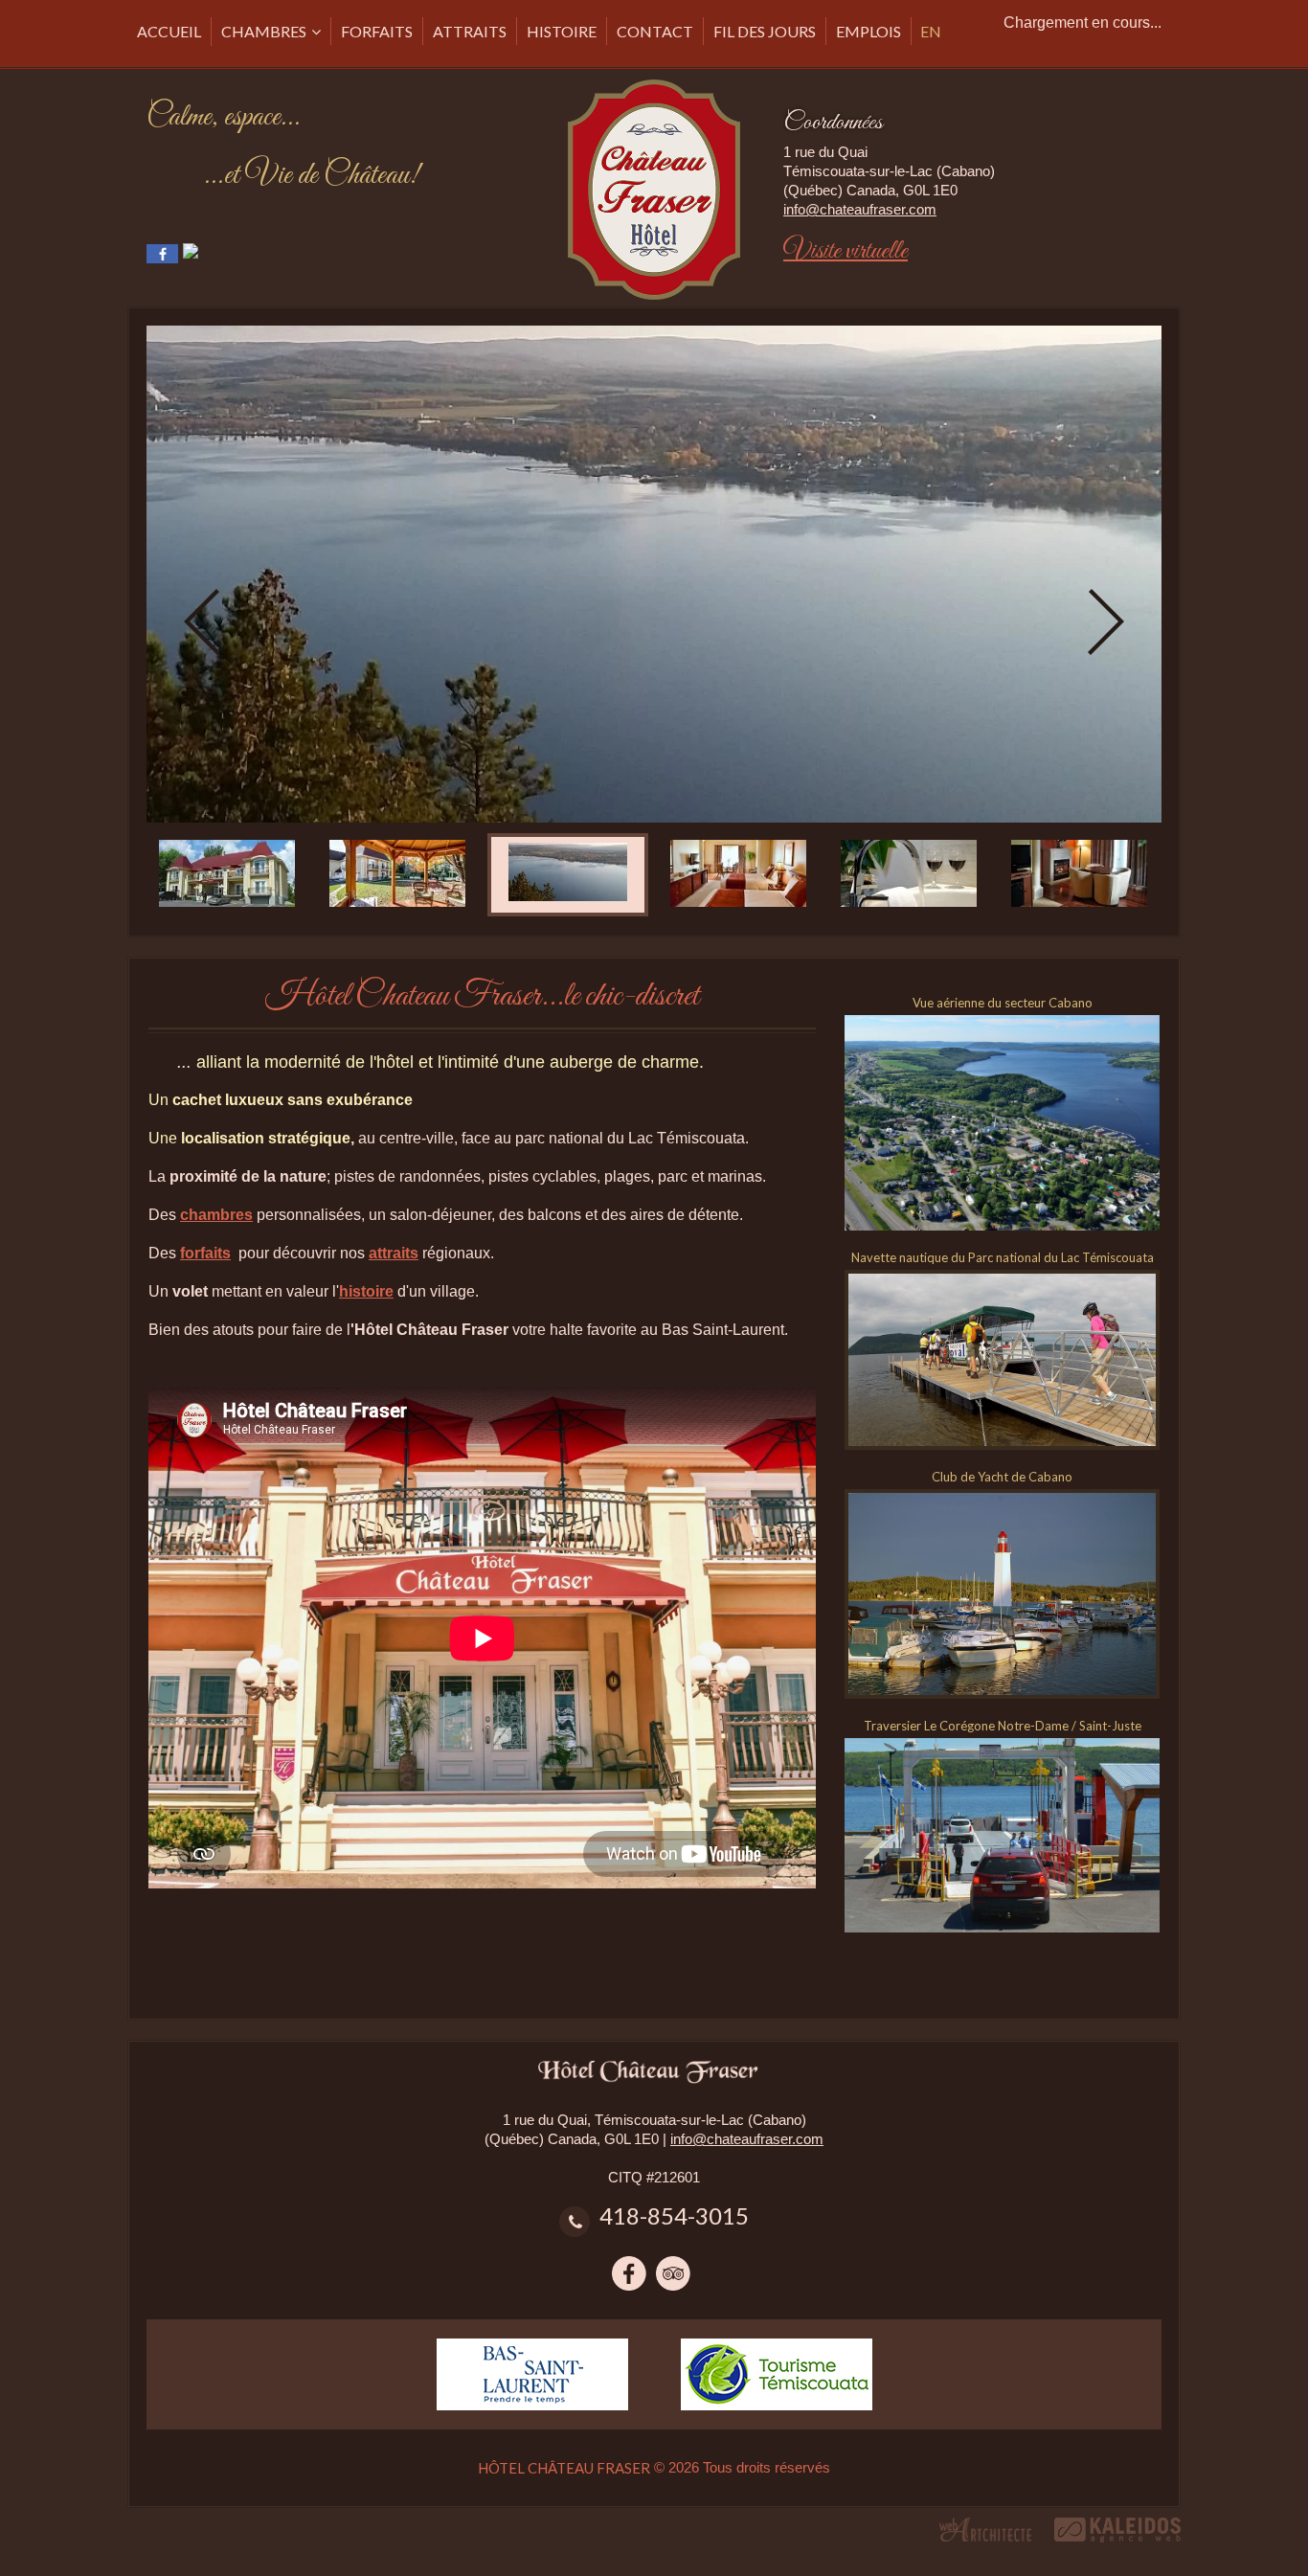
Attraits (470, 31)
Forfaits (377, 31)
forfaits (205, 1253)
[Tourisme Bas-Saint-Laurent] (532, 2348)
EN (931, 31)
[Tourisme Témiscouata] (777, 2348)
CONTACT (655, 31)
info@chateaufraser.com (860, 209)
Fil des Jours (765, 31)
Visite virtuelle (846, 251)
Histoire (562, 31)
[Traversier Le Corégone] (1002, 1747)
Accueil (169, 31)
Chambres (264, 31)
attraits (394, 1253)
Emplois (868, 31)
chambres (216, 1215)
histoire (366, 1291)
